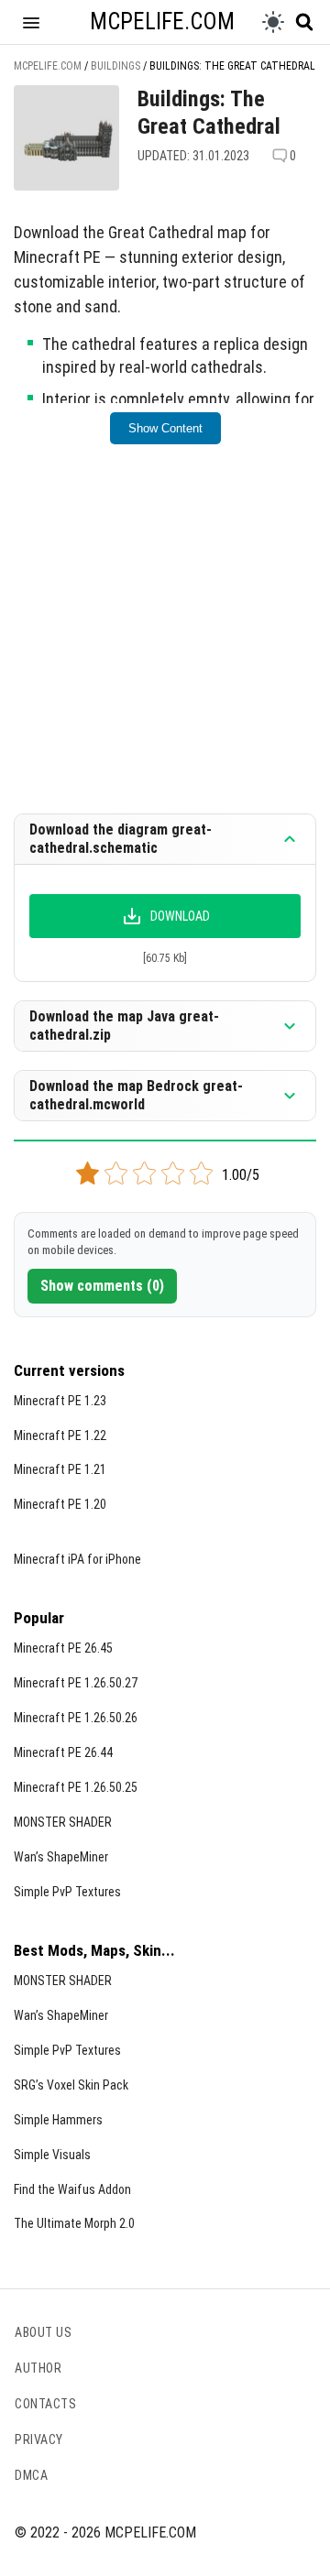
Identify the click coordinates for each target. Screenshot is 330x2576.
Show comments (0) (102, 1286)
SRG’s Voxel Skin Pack (71, 2085)
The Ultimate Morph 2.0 (74, 2223)
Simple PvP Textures (67, 1892)
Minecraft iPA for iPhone (77, 1559)
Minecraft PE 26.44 (63, 1752)
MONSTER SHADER (63, 1822)
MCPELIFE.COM (162, 22)
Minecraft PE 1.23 (60, 1401)
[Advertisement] (165, 641)
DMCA (31, 2475)
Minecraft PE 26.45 (63, 1648)
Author (38, 2368)
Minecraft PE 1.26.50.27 (76, 1683)
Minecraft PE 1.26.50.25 (76, 1787)
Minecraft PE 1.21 (60, 1469)
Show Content (165, 428)
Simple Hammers (58, 2120)
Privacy (39, 2440)
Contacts (45, 2404)
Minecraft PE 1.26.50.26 (76, 1718)
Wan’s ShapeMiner (61, 1857)
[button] (31, 22)
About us (43, 2332)
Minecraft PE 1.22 (60, 1435)
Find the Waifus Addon (72, 2189)
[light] (273, 22)
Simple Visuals (52, 2155)
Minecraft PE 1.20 (60, 1504)
